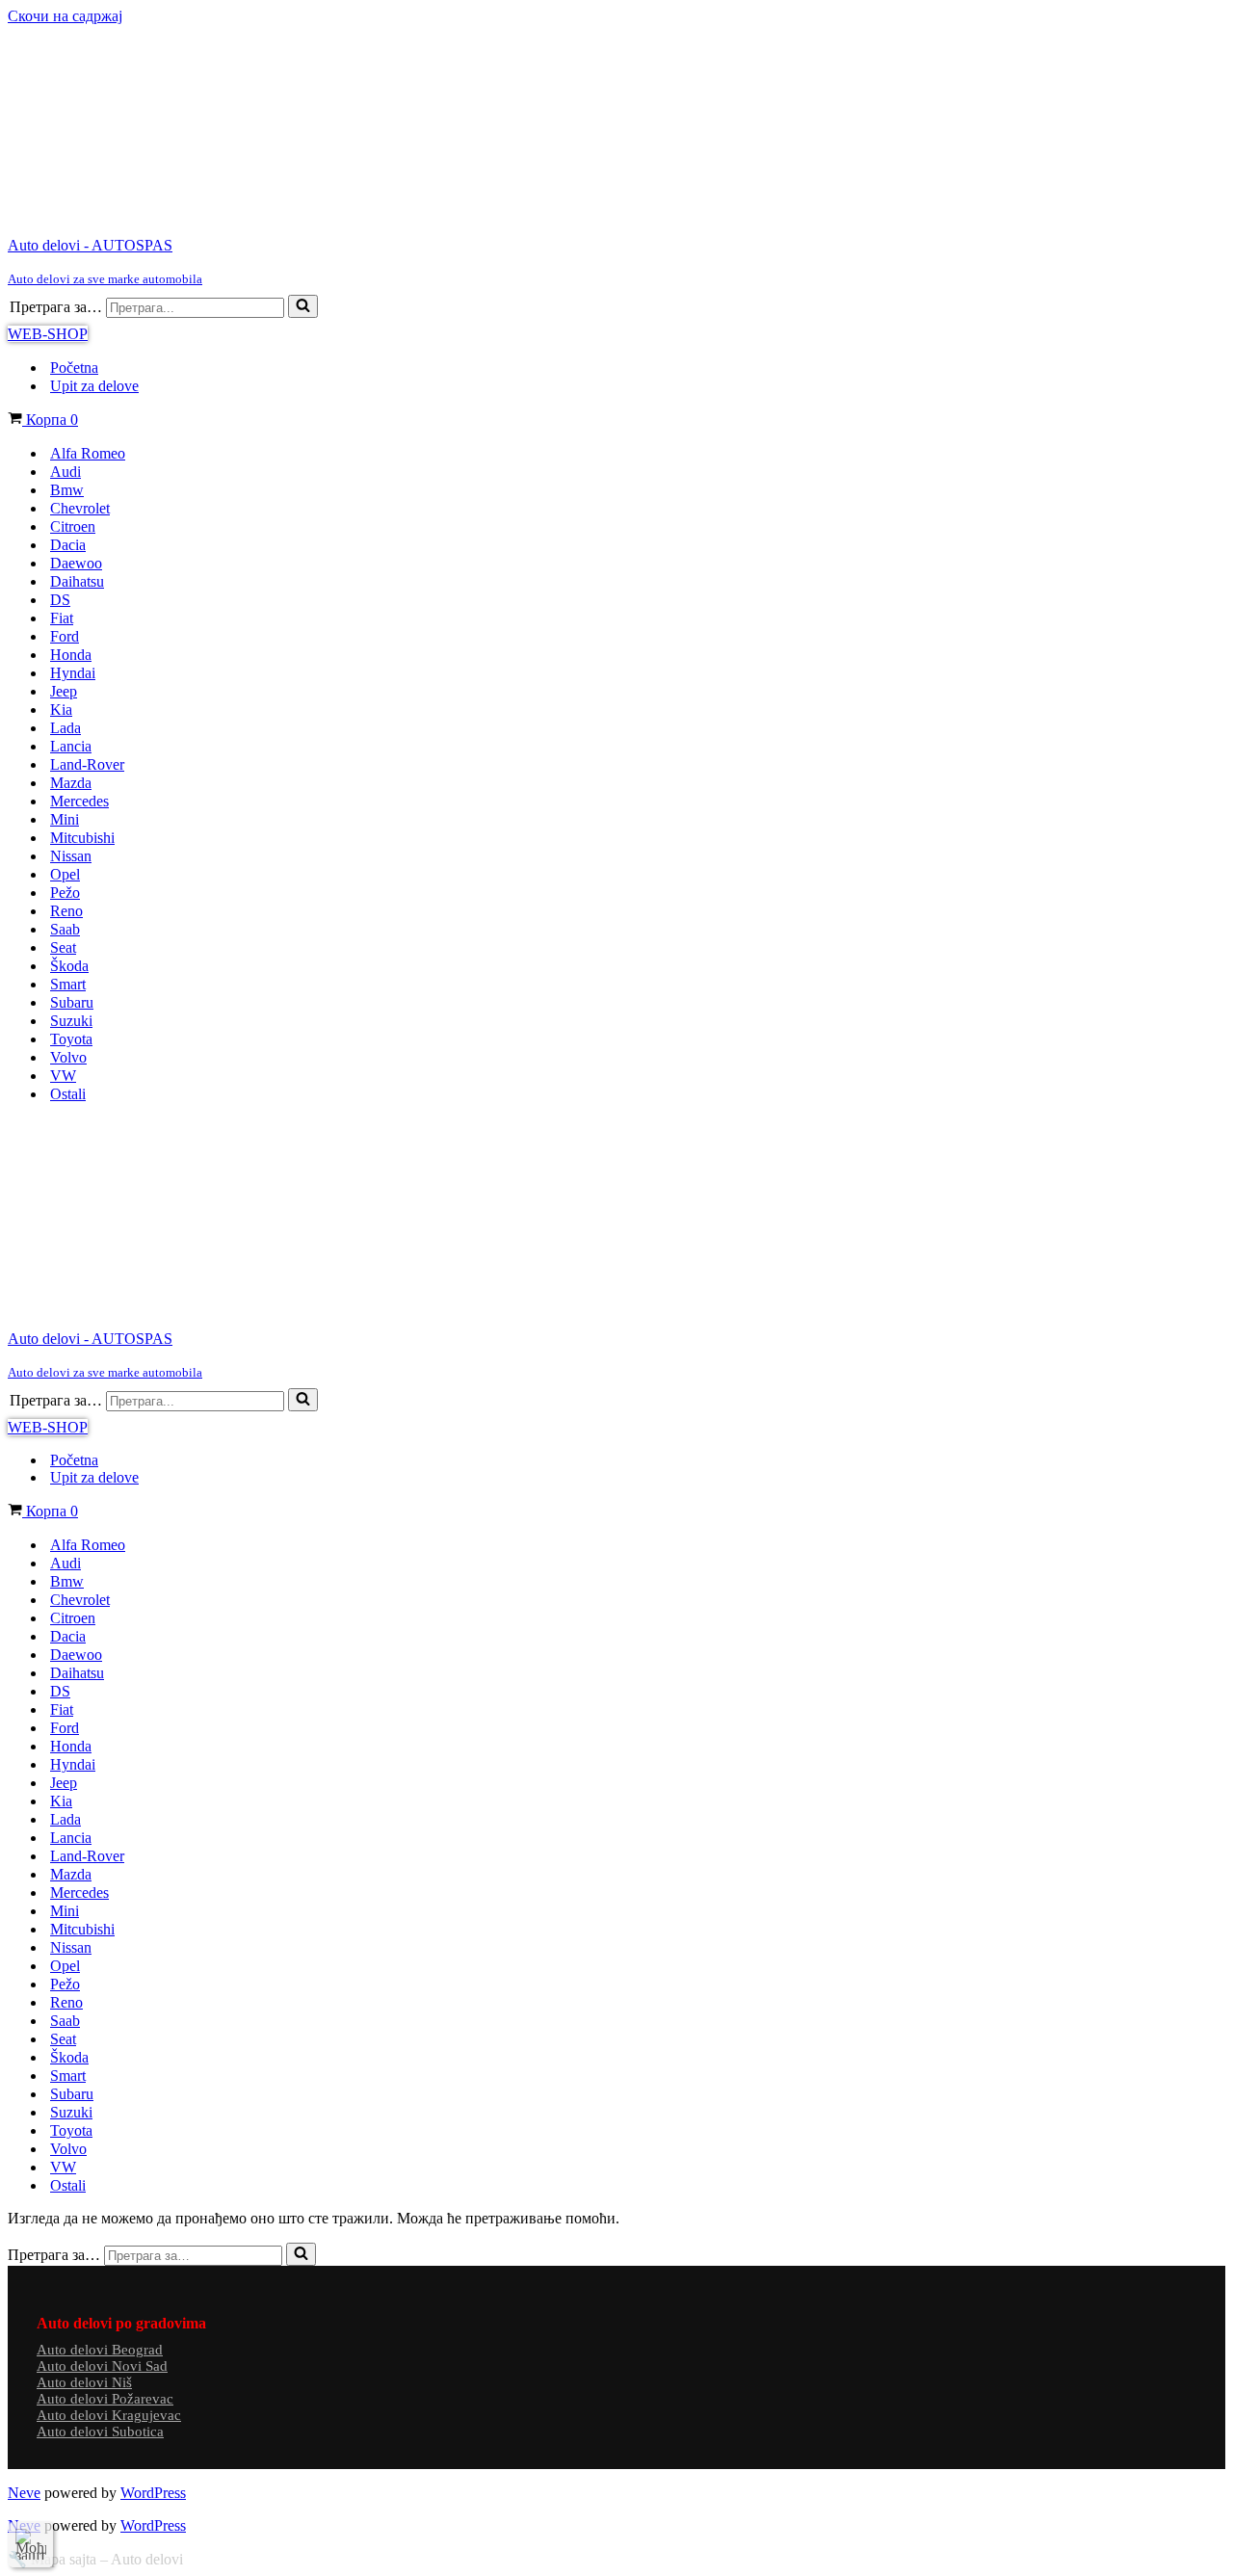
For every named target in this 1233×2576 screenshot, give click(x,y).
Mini (65, 819)
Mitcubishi (82, 838)
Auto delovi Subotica (100, 2431)
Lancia (71, 746)
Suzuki (71, 1021)
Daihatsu (77, 581)
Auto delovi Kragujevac (109, 2415)
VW (63, 1076)
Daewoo (76, 563)
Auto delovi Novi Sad (102, 2366)
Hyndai (73, 673)
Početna (74, 368)
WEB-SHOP (48, 334)
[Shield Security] (31, 2544)
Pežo (65, 893)
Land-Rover (87, 764)
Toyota (71, 1039)
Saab (65, 929)
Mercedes (79, 801)
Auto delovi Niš (84, 2382)
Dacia (68, 545)
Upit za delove (94, 386)
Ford (65, 636)
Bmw (67, 490)
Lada (66, 728)
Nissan (71, 856)
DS (60, 600)
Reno (66, 911)
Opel (65, 874)
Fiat (62, 618)
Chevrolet (80, 508)
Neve (24, 2493)
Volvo (68, 1057)
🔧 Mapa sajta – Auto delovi (95, 2559)
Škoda (69, 966)
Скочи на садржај (65, 16)
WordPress (153, 2493)
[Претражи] (303, 306)
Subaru (72, 1002)
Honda (71, 655)
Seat (63, 947)
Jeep (64, 691)
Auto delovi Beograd (100, 2350)
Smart (68, 984)
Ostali (68, 1094)
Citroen (73, 526)
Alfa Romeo (88, 453)
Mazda (71, 783)
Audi (66, 472)
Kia (61, 710)
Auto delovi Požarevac (105, 2399)
